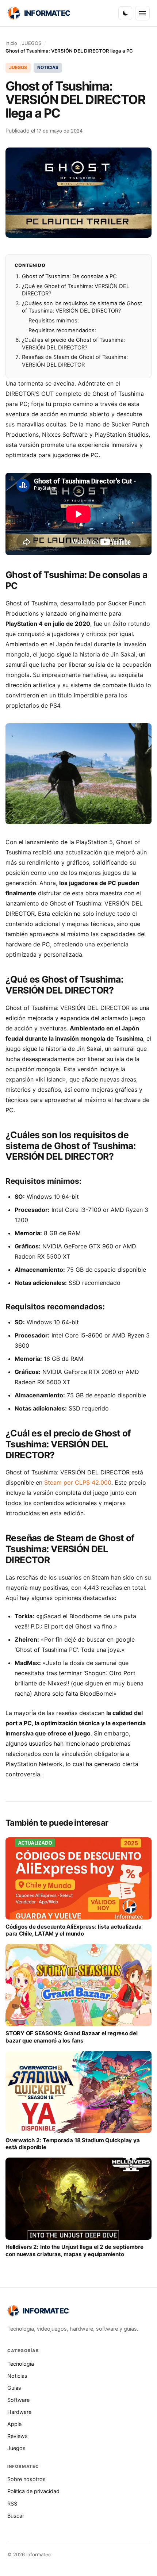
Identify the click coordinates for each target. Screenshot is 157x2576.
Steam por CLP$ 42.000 (77, 1482)
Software (18, 2400)
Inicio (11, 43)
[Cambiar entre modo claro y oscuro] (125, 13)
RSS (12, 2504)
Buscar (16, 2516)
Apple (14, 2424)
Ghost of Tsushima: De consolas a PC (69, 276)
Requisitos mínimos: (54, 321)
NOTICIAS (48, 67)
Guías (14, 2388)
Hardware (19, 2412)
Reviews (18, 2436)
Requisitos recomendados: (62, 330)
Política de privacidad (33, 2491)
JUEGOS (32, 43)
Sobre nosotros (26, 2479)
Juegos (16, 2448)
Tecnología (21, 2364)
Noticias (17, 2376)
